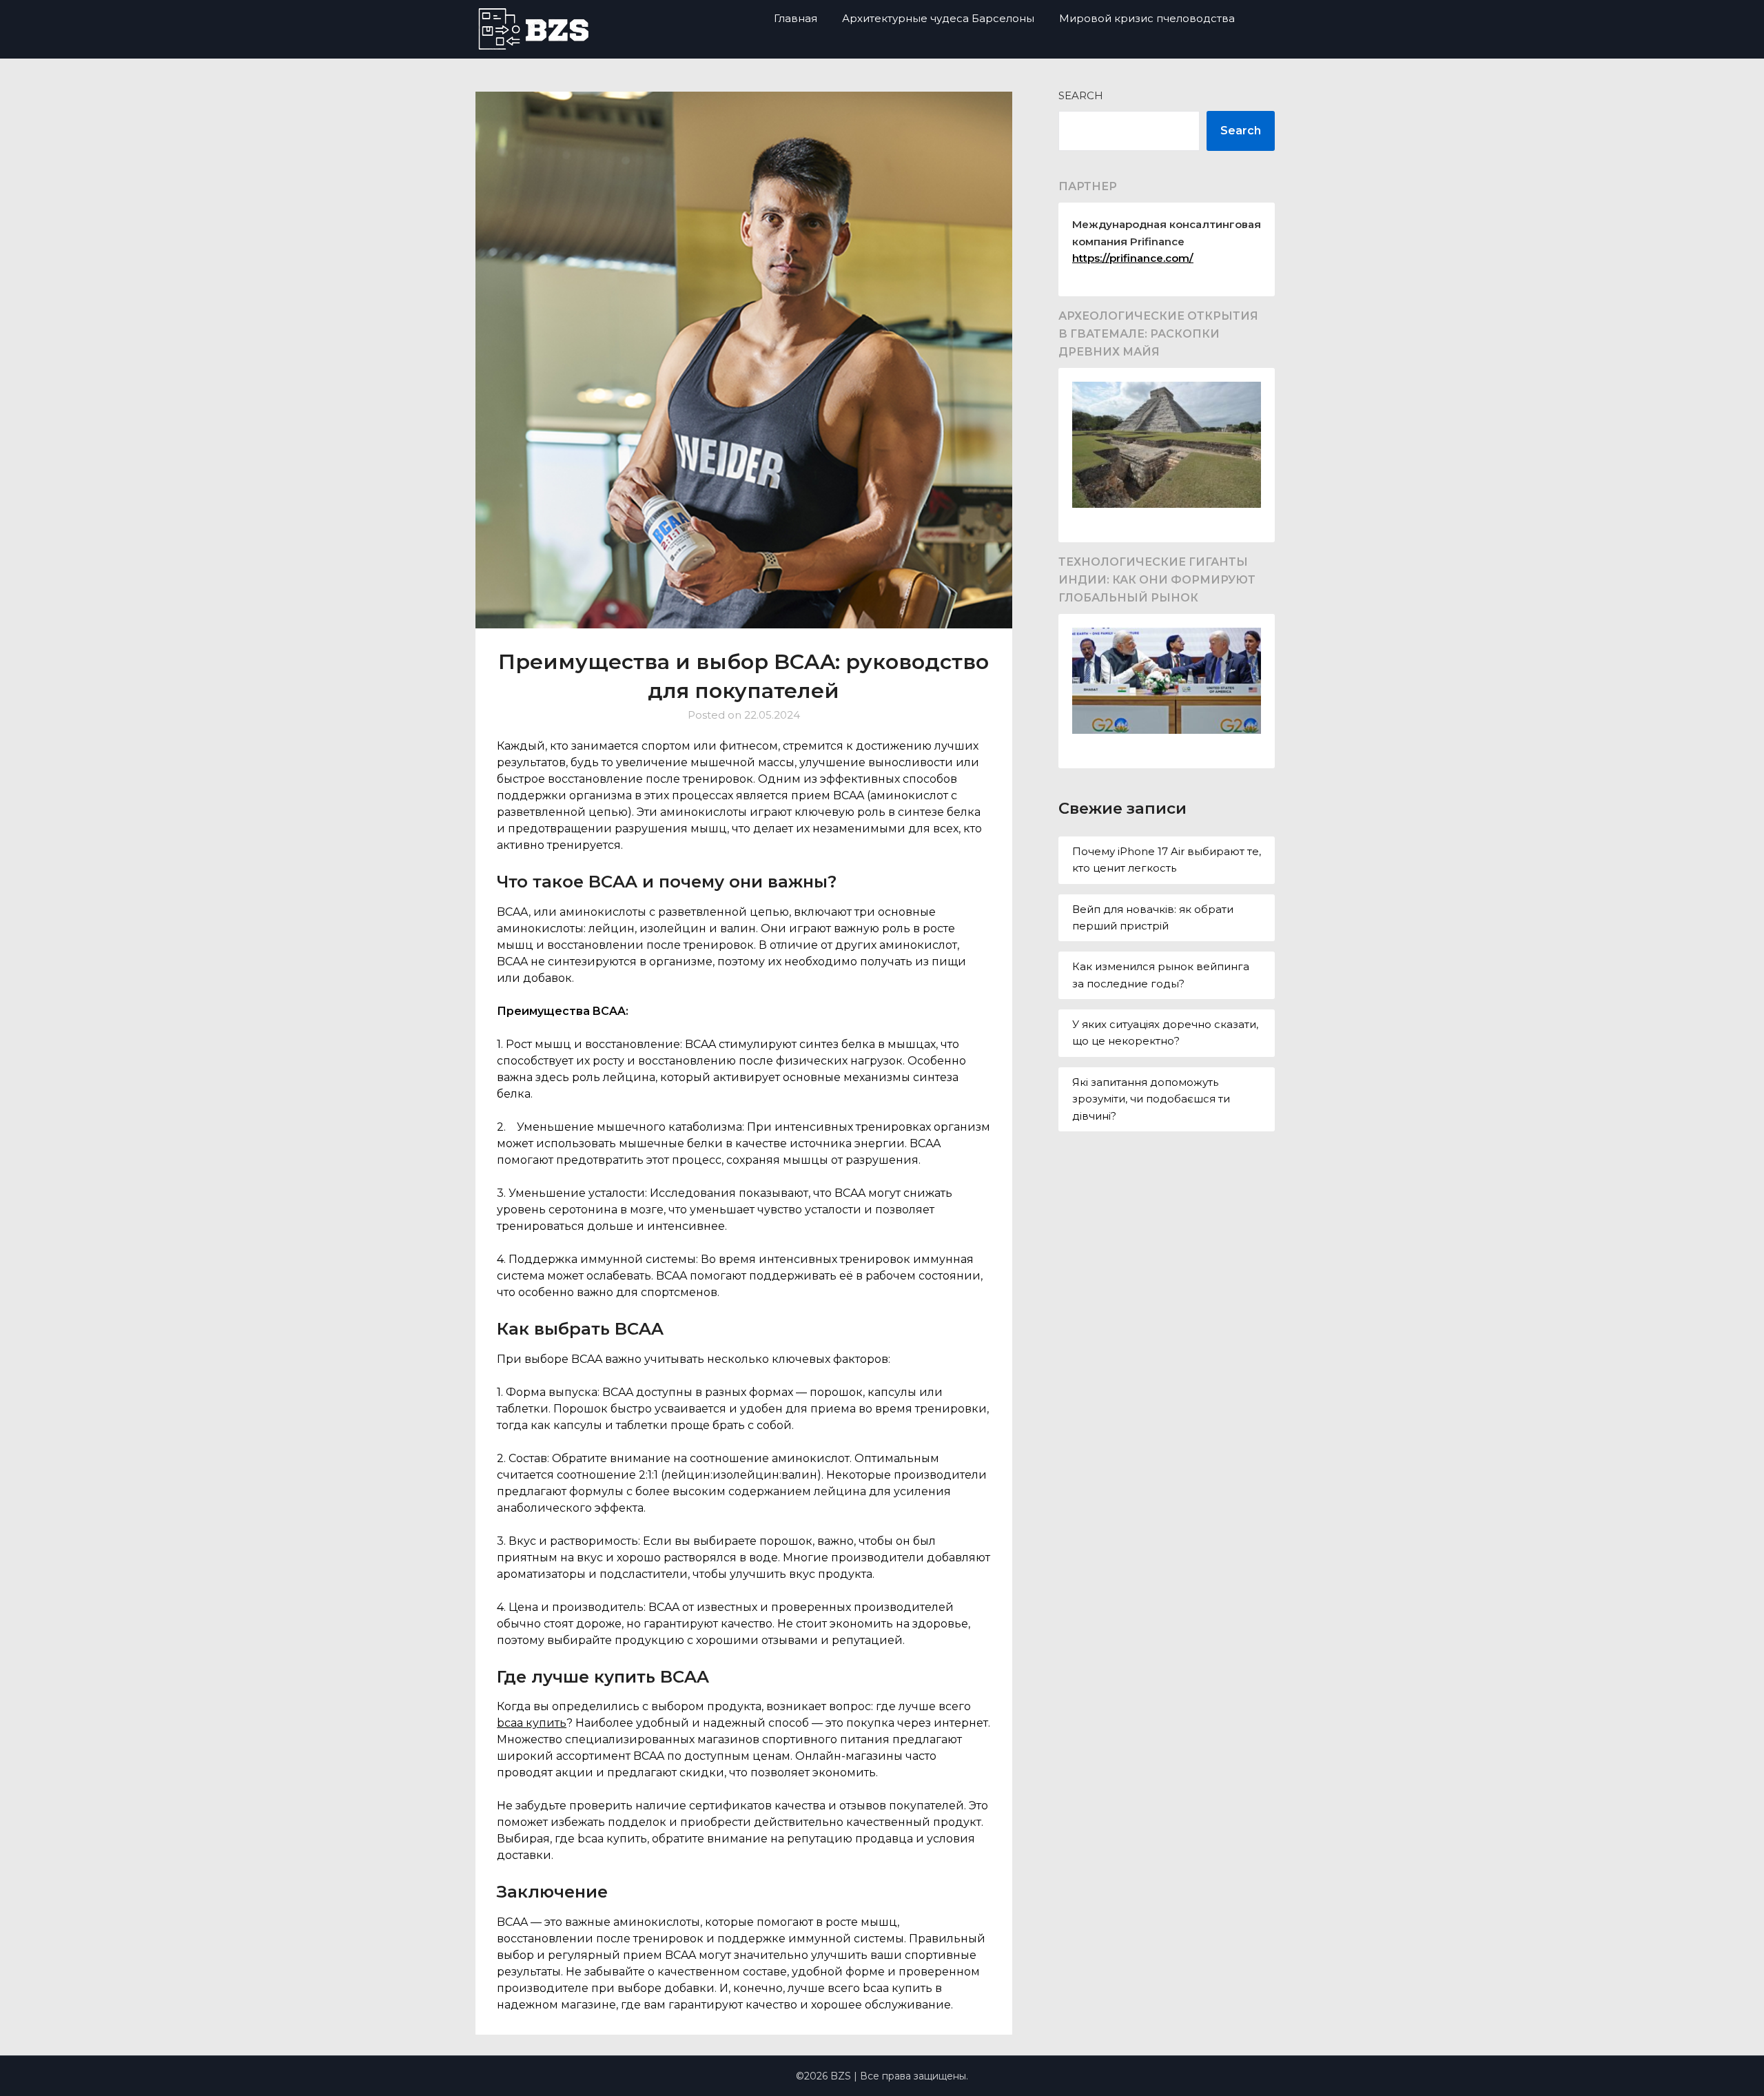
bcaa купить (532, 1723)
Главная (796, 18)
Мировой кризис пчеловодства (1147, 18)
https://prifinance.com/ (1133, 258)
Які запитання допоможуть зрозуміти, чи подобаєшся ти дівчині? (1151, 1099)
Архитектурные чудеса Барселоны (938, 18)
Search (1081, 95)
